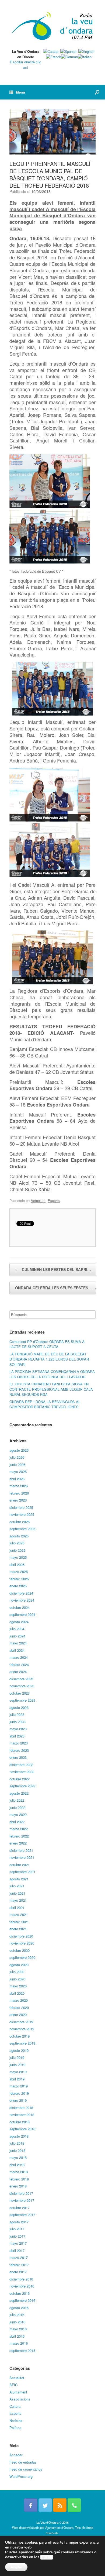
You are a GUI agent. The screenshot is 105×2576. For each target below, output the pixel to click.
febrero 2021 (19, 1922)
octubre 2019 (20, 2036)
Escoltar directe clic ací (26, 65)
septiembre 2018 (22, 2129)
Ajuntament (18, 2392)
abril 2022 (17, 1822)
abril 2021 (17, 1907)
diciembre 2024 (21, 1593)
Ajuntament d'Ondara (59, 2527)
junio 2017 (17, 2236)
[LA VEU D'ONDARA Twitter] (45, 2505)
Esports (54, 1201)
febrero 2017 (19, 2265)
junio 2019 (17, 2065)
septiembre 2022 (22, 1786)
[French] (54, 57)
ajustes (47, 2557)
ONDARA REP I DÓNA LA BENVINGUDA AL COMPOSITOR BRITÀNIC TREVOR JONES (45, 1404)
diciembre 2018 (21, 2108)
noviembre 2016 (22, 2286)
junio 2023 (17, 1722)
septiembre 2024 (22, 1614)
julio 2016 (17, 2315)
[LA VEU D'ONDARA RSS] (60, 2505)
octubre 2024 (20, 1607)
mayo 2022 (18, 1814)
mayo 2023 (18, 1729)
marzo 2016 (19, 2343)
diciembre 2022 (21, 1765)
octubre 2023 (20, 1693)
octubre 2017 (20, 2208)
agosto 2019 (19, 2050)
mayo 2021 (18, 1900)
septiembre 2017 (22, 2215)
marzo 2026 (19, 1486)
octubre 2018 (20, 2122)
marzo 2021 (19, 1914)
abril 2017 (17, 2250)
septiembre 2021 (22, 1872)
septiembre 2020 (22, 1957)
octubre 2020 (20, 1950)
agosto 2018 (19, 2136)
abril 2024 (17, 1650)
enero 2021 (18, 1929)
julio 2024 (17, 1629)
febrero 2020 (19, 2007)
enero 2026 (18, 1500)
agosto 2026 (19, 1450)
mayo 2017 (18, 2243)
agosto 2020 (19, 1965)
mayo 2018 (18, 2157)
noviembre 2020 (22, 1943)
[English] (86, 51)
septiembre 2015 (22, 2350)
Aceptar (16, 2567)
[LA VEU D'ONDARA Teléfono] (74, 2505)
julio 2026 (17, 1457)
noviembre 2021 (22, 1857)
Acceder (16, 2455)
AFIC (13, 2385)
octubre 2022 (20, 1779)
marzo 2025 (19, 1572)
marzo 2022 (19, 1829)
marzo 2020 (19, 2000)
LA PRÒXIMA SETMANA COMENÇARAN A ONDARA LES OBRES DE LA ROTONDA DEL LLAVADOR (52, 1374)
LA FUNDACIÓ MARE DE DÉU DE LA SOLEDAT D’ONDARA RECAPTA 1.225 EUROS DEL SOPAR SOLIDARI (49, 1359)
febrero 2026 (19, 1493)
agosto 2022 (19, 1793)
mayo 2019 (18, 2072)
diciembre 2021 (21, 1850)
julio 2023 (17, 1714)
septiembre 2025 (22, 1529)
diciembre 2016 (21, 2279)
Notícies (16, 2421)
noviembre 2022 (22, 1772)
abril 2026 (17, 1479)
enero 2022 (18, 1843)
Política (15, 2428)
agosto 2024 (19, 1622)
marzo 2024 (19, 1657)
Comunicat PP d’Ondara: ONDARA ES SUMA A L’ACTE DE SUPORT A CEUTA (47, 1344)
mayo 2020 (18, 1986)
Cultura (15, 2406)
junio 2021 (17, 1893)
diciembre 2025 (21, 1507)
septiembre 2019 (22, 2043)
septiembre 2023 (22, 1700)
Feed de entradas (23, 2462)
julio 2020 (17, 1972)
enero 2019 (18, 2100)
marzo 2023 (19, 1743)
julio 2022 (17, 1800)
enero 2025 (18, 1586)
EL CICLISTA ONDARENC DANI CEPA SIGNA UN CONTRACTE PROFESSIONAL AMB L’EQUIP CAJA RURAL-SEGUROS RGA (51, 1389)
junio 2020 (17, 1979)
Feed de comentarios (26, 2469)
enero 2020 (18, 2015)
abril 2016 (17, 2336)
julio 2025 (17, 1543)
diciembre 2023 (21, 1679)
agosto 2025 (19, 1536)
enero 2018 (18, 2186)
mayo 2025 (18, 1557)
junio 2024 (17, 1636)
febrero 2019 (19, 2093)
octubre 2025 (20, 1522)
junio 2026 (17, 1464)
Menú (20, 92)
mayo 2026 (18, 1471)
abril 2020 (17, 1993)
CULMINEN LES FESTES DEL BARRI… (53, 1269)
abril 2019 (17, 2079)
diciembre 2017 (21, 2193)
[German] (69, 57)
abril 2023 (17, 1736)
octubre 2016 (20, 2293)
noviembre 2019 (22, 2029)
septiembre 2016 (22, 2300)
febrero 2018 (19, 2179)
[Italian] (85, 57)
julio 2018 (17, 2143)
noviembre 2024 (22, 1600)
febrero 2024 (19, 1665)
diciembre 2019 (21, 2022)
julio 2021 (17, 1886)
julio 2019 (17, 2057)
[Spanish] (69, 51)
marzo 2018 (19, 2172)
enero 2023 (18, 1757)
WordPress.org (21, 2476)
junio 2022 (17, 1807)
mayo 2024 (18, 1643)
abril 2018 (17, 2165)
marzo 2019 (19, 2086)
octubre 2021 (20, 1865)
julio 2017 (17, 2229)
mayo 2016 (18, 2329)
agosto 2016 (19, 2308)
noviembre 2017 (22, 2200)
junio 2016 (17, 2322)
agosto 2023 (19, 1707)
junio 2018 (17, 2150)
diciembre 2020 (21, 1936)
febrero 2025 (19, 1579)
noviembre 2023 (22, 1686)
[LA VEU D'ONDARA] (52, 26)
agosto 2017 (19, 2222)
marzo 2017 (19, 2257)
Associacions (20, 2399)
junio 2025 (17, 1550)
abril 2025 (17, 1565)
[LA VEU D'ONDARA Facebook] (31, 2505)
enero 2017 (18, 2272)
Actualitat (38, 1201)
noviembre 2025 (22, 1514)
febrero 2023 (19, 1750)
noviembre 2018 (22, 2115)
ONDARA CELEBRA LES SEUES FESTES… (57, 1288)
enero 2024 (18, 1672)
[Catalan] (51, 51)
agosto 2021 (19, 1879)
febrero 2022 (19, 1836)
